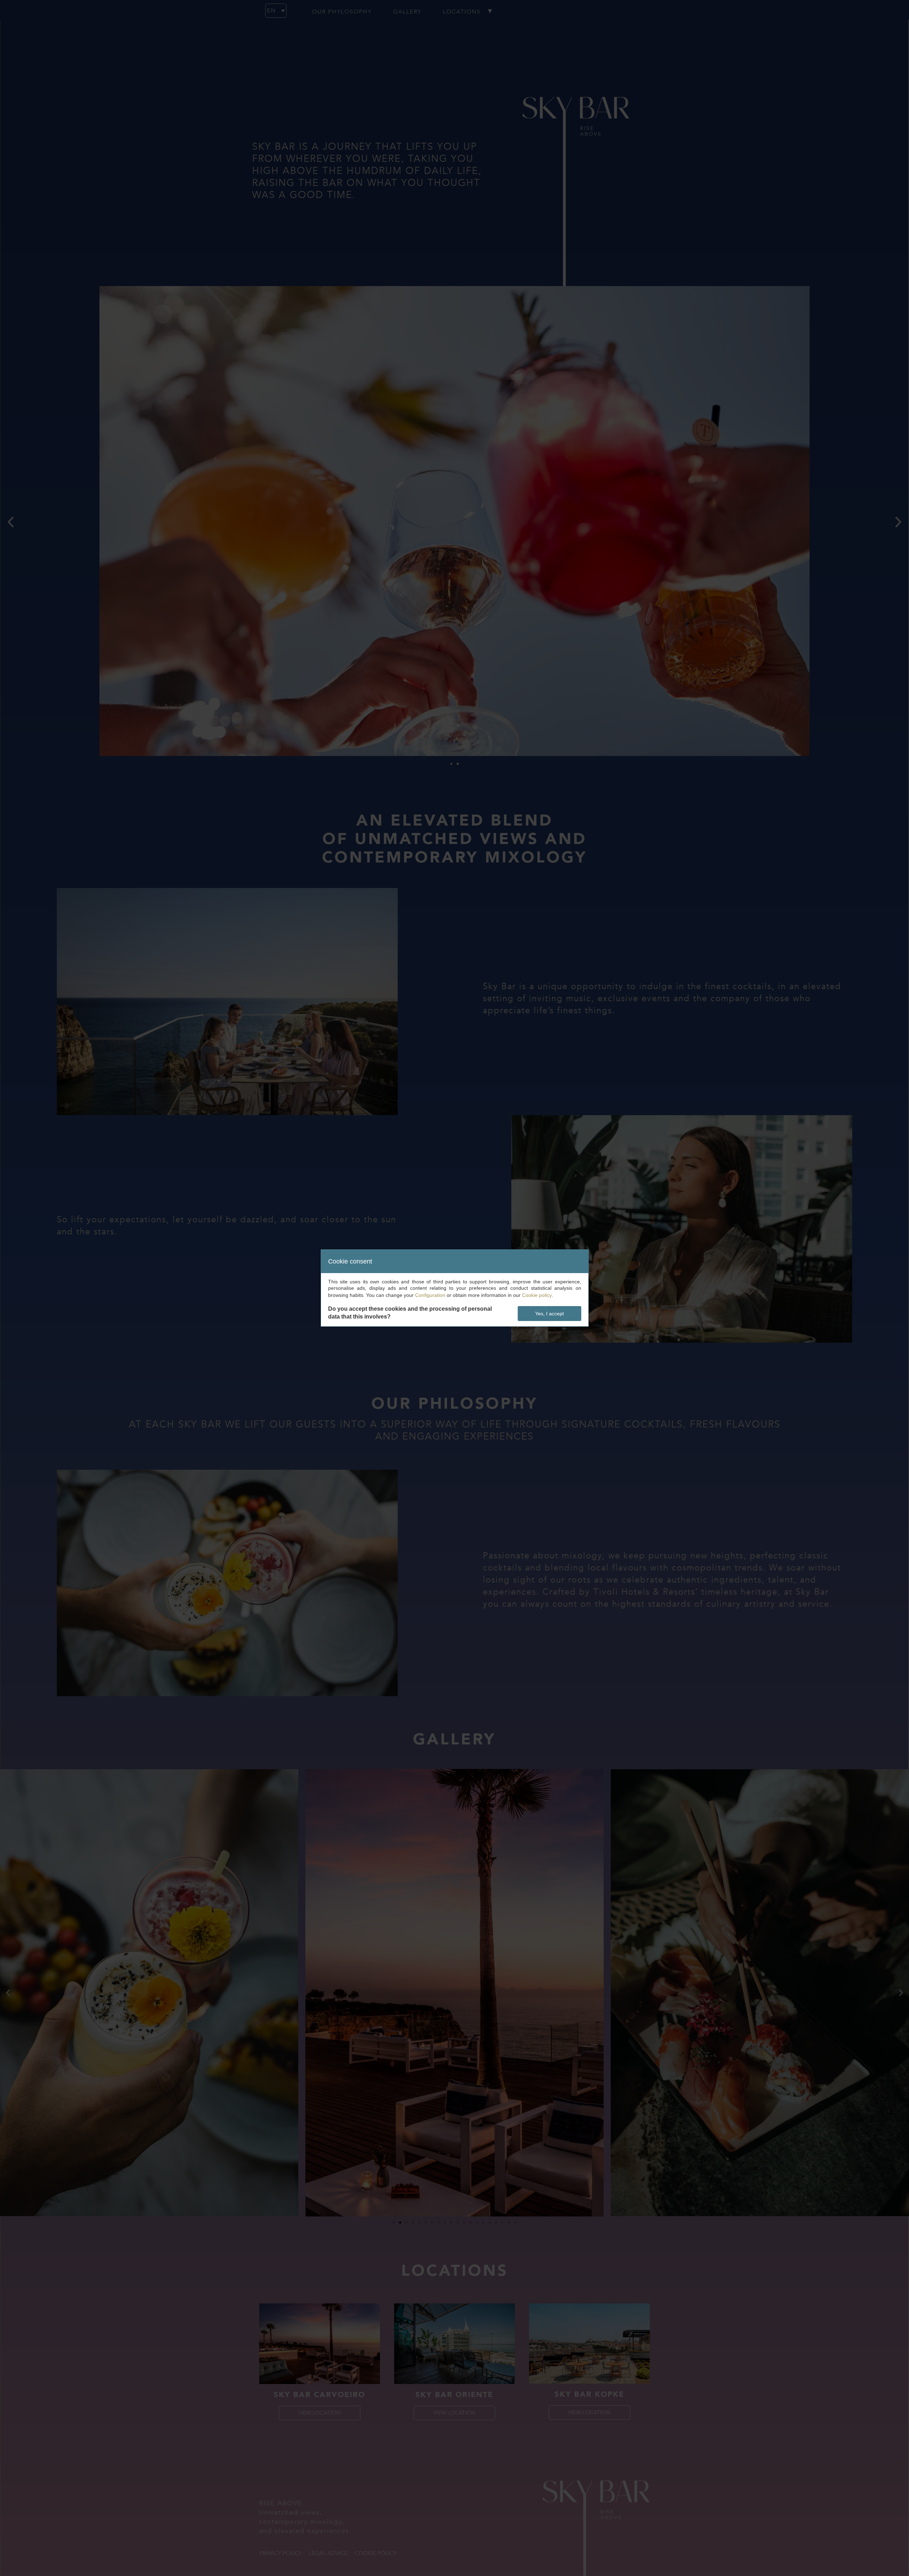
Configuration (430, 1295)
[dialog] (455, 1288)
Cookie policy (537, 1295)
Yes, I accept (549, 1314)
